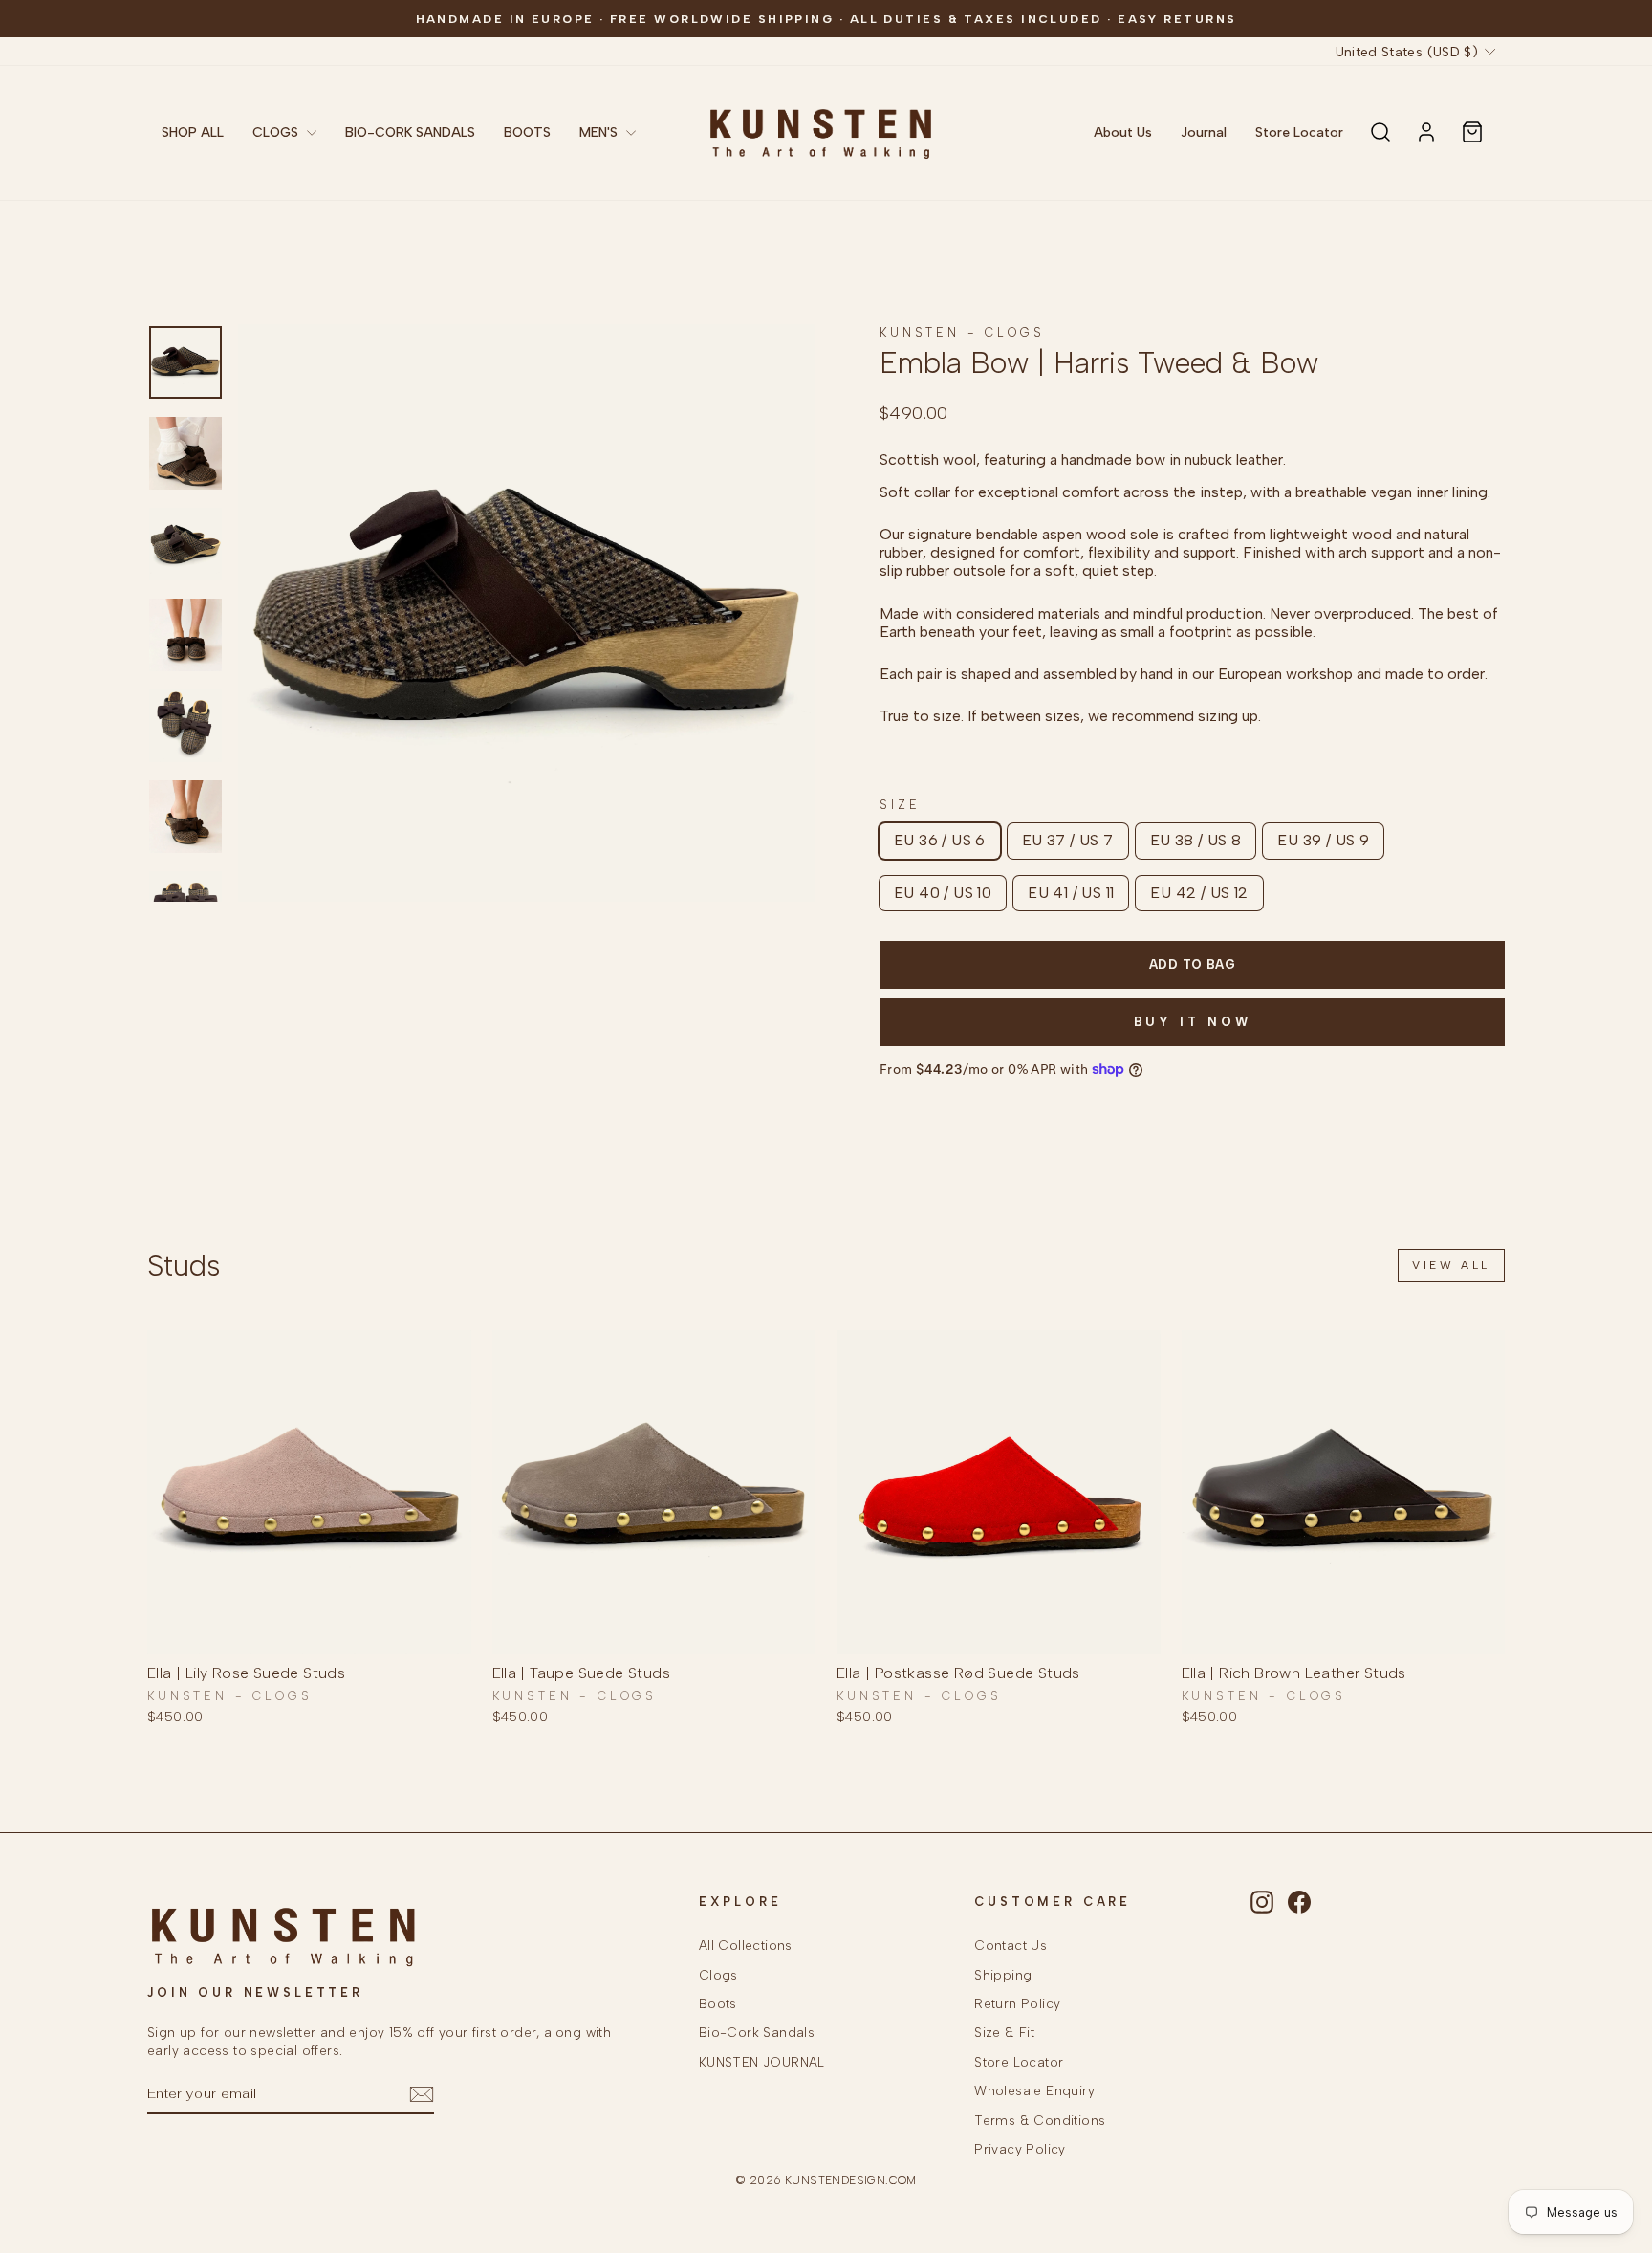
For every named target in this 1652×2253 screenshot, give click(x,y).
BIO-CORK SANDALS (410, 132)
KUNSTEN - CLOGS (962, 332)
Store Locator (1299, 132)
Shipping (1003, 1975)
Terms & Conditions (1040, 2120)
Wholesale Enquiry (1034, 2090)
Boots (718, 2003)
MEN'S (600, 132)
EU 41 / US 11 (1071, 893)
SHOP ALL (193, 132)
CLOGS (277, 132)
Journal (1204, 132)
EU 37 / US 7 (1068, 840)
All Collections (746, 1945)
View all (1451, 1265)
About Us (1123, 132)
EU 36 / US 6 (940, 840)
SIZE (900, 805)
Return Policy (1017, 2003)
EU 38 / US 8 (1196, 840)
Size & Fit (1004, 2032)
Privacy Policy (1020, 2149)
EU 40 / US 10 (943, 893)
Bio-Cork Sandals (757, 2032)
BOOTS (527, 132)
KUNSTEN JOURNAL (762, 2062)
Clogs (718, 1975)
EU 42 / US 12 (1199, 893)
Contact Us (1011, 1945)
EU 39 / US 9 (1323, 840)
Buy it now (1193, 1022)
